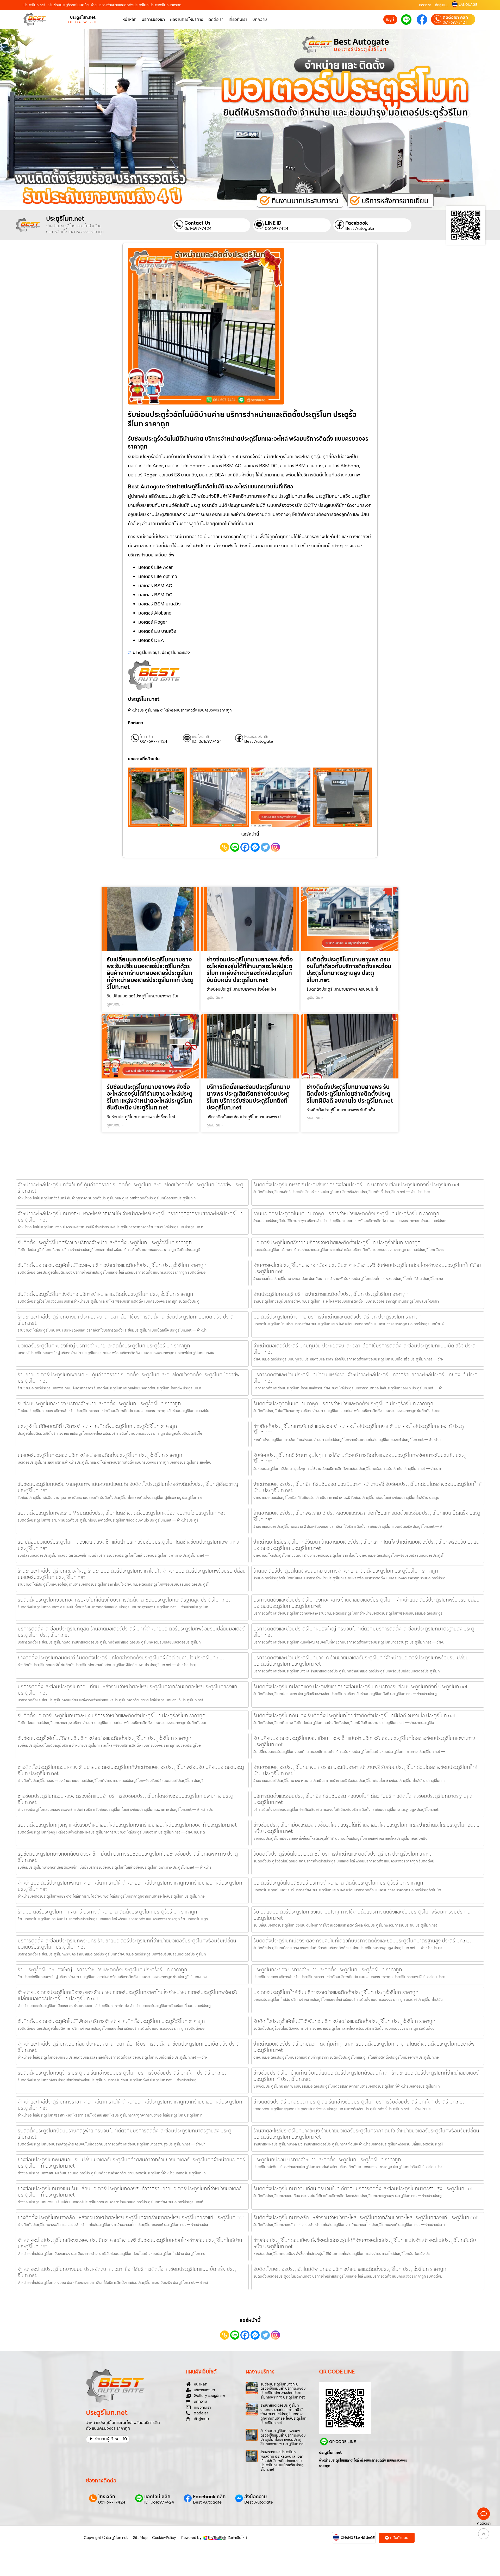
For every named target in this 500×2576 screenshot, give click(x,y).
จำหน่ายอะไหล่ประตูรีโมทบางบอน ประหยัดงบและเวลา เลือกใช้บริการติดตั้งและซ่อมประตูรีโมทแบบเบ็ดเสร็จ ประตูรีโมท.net (128, 2272)
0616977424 (277, 229)
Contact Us (197, 223)
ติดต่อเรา (425, 5)
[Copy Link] (225, 847)
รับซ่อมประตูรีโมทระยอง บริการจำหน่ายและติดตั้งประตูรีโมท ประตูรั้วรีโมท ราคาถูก (99, 1403)
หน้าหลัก (129, 19)
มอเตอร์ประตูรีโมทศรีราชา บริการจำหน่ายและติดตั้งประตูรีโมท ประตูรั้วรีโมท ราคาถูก (337, 1242)
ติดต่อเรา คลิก (455, 17)
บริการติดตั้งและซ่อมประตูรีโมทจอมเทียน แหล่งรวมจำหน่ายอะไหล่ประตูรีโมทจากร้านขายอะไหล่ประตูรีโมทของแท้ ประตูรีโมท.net (127, 1690)
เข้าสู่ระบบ (442, 5)
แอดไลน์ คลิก (202, 737)
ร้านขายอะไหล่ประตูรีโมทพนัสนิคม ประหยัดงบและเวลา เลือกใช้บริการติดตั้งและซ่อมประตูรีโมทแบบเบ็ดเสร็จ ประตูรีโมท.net (282, 2461)
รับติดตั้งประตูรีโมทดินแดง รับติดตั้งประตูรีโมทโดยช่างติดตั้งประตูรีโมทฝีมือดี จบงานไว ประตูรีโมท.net (354, 1715)
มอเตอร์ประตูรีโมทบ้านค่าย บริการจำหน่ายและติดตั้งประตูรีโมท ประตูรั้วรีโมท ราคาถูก (337, 1317)
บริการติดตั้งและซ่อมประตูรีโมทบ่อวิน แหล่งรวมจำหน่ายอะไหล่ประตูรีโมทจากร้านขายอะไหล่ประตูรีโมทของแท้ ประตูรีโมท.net (365, 1378)
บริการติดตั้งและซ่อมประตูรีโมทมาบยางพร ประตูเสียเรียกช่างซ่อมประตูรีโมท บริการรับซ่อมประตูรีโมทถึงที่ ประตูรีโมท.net (248, 1097)
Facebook (357, 223)
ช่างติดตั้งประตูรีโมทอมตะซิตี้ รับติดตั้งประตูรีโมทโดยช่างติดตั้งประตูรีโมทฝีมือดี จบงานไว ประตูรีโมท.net (121, 1658)
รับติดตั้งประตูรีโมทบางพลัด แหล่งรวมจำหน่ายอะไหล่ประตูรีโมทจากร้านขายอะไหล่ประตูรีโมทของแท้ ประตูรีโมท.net (366, 2217)
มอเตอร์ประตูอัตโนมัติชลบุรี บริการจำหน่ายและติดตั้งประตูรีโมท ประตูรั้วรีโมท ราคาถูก (338, 1883)
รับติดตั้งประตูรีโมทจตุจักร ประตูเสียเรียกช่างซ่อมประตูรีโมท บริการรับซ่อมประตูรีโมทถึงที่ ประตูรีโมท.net (122, 2073)
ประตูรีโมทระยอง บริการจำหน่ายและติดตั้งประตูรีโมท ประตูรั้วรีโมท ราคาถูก (328, 1970)
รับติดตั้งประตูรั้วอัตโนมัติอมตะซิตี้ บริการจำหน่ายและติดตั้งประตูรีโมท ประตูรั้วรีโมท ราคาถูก (345, 1854)
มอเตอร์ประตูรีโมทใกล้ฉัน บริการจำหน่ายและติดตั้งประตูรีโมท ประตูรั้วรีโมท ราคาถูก (336, 1992)
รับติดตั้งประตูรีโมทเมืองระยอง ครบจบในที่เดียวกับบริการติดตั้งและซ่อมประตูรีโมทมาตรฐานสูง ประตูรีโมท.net (362, 1941)
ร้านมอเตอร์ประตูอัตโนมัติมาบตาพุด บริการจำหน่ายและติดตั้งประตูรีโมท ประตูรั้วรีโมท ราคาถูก (346, 1213)
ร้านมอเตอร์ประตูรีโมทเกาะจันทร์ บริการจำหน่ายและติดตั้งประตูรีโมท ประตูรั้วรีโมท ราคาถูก (107, 1912)
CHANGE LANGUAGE (358, 2538)
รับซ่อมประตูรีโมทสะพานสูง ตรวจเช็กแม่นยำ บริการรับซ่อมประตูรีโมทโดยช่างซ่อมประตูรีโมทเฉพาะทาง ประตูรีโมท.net (283, 2437)
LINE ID (273, 223)
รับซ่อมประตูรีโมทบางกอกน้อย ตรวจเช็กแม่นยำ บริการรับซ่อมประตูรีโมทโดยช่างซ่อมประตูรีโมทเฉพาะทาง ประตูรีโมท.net (128, 1857)
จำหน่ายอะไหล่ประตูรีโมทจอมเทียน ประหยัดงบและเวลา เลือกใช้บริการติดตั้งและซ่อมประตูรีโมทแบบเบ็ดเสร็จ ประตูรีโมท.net (129, 2047)
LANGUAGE (468, 5)
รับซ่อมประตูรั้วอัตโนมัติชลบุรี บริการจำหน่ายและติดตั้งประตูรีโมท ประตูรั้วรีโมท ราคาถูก (105, 1738)
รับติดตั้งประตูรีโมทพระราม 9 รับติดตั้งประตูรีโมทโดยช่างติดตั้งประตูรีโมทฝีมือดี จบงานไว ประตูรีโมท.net (121, 1513)
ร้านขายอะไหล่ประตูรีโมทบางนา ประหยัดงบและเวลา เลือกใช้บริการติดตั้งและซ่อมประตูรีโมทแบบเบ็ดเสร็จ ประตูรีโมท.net (126, 1320)
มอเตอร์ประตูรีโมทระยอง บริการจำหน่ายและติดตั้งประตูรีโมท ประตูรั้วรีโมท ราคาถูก (100, 1455)
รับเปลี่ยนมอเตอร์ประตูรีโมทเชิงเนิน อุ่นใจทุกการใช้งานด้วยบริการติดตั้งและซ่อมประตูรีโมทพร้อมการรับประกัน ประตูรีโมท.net (362, 1915)
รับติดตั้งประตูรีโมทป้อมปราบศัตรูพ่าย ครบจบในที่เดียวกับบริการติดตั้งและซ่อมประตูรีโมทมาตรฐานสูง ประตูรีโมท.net (124, 2134)
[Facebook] (245, 847)
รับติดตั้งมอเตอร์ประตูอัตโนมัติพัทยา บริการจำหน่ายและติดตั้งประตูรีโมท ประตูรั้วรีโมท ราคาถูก (111, 2021)
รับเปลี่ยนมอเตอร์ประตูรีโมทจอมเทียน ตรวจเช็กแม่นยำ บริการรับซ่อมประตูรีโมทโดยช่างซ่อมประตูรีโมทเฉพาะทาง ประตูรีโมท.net (364, 1741)
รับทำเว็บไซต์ (237, 2538)
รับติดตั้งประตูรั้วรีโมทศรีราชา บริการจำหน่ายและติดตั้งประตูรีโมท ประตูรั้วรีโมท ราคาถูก (105, 1242)
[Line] (235, 847)
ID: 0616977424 (207, 741)
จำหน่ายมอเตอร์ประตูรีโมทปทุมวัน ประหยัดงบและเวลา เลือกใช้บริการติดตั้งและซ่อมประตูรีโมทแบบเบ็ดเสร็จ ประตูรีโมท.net (364, 1349)
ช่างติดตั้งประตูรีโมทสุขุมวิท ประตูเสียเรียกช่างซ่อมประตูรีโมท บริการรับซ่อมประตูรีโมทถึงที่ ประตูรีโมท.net (359, 2102)
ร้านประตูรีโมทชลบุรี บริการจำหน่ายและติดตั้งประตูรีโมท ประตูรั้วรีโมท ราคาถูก (331, 1294)
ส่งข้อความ (256, 2497)
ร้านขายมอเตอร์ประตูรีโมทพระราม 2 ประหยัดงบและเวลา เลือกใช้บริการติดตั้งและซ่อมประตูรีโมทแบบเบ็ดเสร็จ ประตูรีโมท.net (367, 1516)
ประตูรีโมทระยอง (176, 652)
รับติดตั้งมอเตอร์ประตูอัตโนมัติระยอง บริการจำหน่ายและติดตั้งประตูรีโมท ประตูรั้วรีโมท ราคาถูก (112, 1265)
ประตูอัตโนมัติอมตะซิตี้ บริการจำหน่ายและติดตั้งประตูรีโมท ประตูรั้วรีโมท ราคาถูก (97, 1426)
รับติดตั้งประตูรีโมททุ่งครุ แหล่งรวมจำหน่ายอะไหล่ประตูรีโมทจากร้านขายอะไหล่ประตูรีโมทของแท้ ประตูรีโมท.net (127, 1825)
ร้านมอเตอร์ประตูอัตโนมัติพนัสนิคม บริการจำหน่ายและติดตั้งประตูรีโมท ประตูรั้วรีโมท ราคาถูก (346, 1571)
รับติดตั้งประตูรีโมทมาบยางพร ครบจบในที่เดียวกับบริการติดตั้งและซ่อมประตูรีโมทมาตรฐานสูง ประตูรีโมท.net (349, 970)
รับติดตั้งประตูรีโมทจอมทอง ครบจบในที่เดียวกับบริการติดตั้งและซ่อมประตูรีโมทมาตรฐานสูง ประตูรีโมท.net (124, 1600)
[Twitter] (265, 847)
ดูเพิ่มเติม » (115, 1004)
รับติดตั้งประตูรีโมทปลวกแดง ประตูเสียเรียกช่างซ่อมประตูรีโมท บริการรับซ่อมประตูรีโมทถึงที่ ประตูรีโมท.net (361, 1686)
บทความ (260, 19)
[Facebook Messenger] (255, 847)
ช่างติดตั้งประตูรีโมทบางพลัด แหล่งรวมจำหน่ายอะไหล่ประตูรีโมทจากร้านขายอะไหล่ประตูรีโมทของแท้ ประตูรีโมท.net (131, 2217)
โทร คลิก (146, 737)
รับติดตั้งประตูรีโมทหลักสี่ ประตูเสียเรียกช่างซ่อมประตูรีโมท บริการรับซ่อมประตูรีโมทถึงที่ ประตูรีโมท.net (357, 1185)
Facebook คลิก (257, 737)
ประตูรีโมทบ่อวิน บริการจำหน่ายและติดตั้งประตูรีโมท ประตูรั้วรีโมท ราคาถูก (327, 2160)
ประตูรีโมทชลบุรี (146, 652)
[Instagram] (275, 847)
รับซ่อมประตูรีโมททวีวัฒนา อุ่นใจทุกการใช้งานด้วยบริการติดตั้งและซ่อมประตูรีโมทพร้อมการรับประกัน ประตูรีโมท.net (360, 1458)
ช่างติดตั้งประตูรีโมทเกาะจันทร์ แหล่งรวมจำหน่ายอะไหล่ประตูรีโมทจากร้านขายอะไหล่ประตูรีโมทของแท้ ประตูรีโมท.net (359, 1429)
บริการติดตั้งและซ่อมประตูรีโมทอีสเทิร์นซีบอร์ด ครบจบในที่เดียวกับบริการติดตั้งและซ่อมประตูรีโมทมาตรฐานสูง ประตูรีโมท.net (363, 1799)
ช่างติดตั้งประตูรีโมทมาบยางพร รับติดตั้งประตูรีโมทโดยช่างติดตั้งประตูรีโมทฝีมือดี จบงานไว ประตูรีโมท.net (350, 1094)
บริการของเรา (153, 19)
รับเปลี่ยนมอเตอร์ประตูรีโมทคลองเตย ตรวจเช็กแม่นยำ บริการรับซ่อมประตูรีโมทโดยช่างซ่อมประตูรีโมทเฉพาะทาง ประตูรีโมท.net (128, 1545)
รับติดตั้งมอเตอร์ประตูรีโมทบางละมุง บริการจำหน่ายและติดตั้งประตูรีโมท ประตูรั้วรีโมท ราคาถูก (112, 1715)
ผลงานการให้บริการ (187, 19)
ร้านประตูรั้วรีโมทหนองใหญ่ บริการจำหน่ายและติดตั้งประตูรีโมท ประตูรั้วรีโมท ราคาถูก (102, 1970)
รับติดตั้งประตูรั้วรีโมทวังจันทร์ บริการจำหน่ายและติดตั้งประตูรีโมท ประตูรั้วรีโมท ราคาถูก (105, 1294)
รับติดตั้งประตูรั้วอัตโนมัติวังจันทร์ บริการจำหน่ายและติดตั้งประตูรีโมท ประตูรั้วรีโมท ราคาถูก (344, 2021)
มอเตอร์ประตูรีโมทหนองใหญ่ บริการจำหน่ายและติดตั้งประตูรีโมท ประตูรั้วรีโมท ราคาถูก (104, 1346)
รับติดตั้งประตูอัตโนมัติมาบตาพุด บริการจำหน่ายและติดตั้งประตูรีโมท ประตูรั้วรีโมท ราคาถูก (343, 1403)
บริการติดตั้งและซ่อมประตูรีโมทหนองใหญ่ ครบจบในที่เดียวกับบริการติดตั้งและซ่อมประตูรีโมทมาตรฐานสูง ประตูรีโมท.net (364, 1632)
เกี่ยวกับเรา (238, 19)
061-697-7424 (455, 22)
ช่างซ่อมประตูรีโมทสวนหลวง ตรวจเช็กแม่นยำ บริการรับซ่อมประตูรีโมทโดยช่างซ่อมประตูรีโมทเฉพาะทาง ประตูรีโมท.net (126, 1799)
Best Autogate (360, 229)
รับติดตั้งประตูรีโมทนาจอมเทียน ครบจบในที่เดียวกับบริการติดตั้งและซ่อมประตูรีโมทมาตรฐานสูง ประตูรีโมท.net (363, 2188)
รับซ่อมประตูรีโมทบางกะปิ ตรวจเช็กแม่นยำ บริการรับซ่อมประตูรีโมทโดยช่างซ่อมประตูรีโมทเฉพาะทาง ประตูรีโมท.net (283, 2391)
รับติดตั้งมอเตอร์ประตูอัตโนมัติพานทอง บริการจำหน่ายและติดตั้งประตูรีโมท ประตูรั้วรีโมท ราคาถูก (350, 2269)
